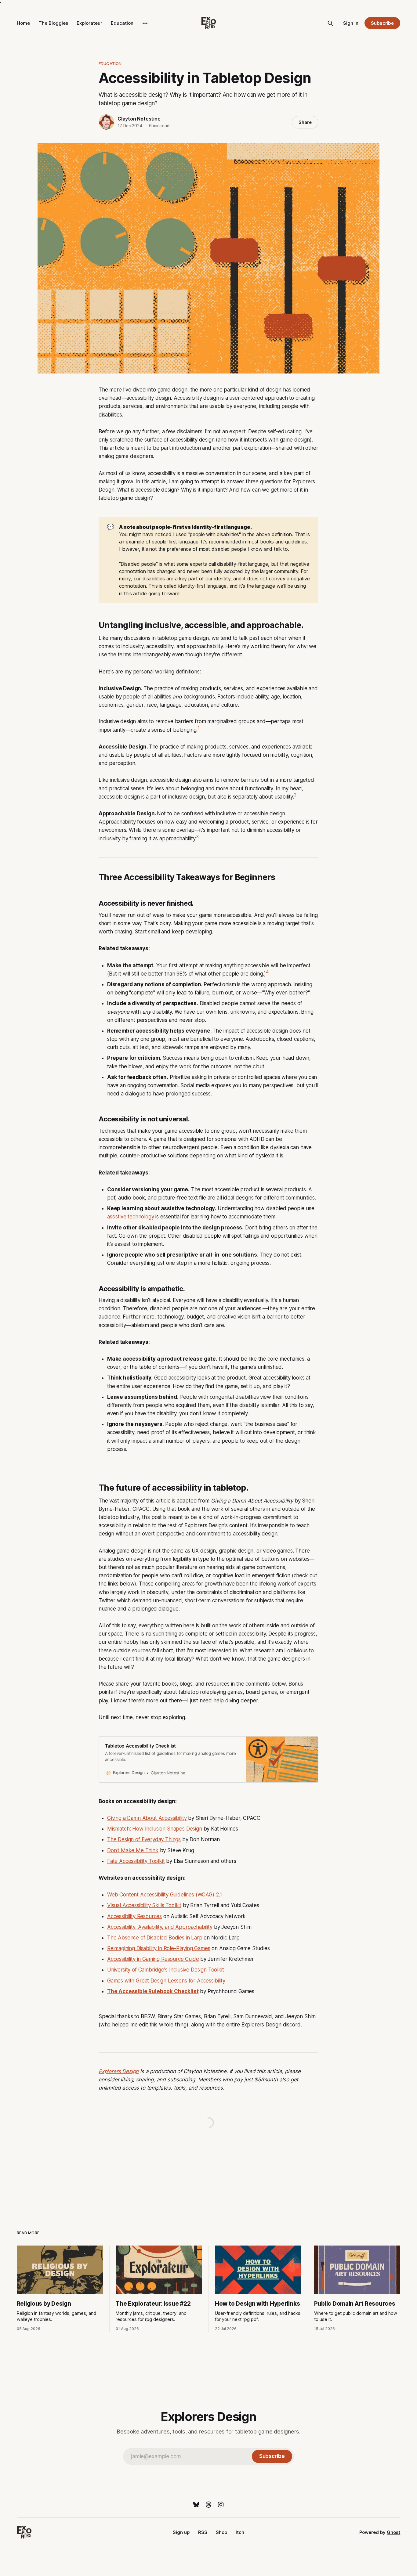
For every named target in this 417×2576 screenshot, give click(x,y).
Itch (240, 2532)
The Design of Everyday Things (144, 1839)
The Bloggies (53, 23)
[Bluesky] (196, 2505)
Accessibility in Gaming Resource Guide (153, 1959)
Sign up (181, 2532)
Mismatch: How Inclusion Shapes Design (155, 1829)
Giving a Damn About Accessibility (147, 1818)
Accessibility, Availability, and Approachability (160, 1927)
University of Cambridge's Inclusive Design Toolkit (166, 1970)
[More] (145, 23)
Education (122, 23)
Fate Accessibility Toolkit (136, 1861)
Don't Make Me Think (133, 1850)
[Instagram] (221, 2505)
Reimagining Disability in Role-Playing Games (159, 1948)
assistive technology (131, 1217)
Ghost (393, 2532)
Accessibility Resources (134, 1916)
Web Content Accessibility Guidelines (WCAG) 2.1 (165, 1895)
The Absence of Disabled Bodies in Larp (155, 1938)
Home (23, 23)
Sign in (351, 23)
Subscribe (382, 23)
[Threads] (209, 2505)
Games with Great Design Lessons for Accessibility (166, 1981)
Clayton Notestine (139, 119)
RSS (203, 2532)
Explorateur (89, 23)
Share (305, 122)
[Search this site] (330, 23)
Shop (221, 2532)
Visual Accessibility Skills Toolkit (144, 1905)
